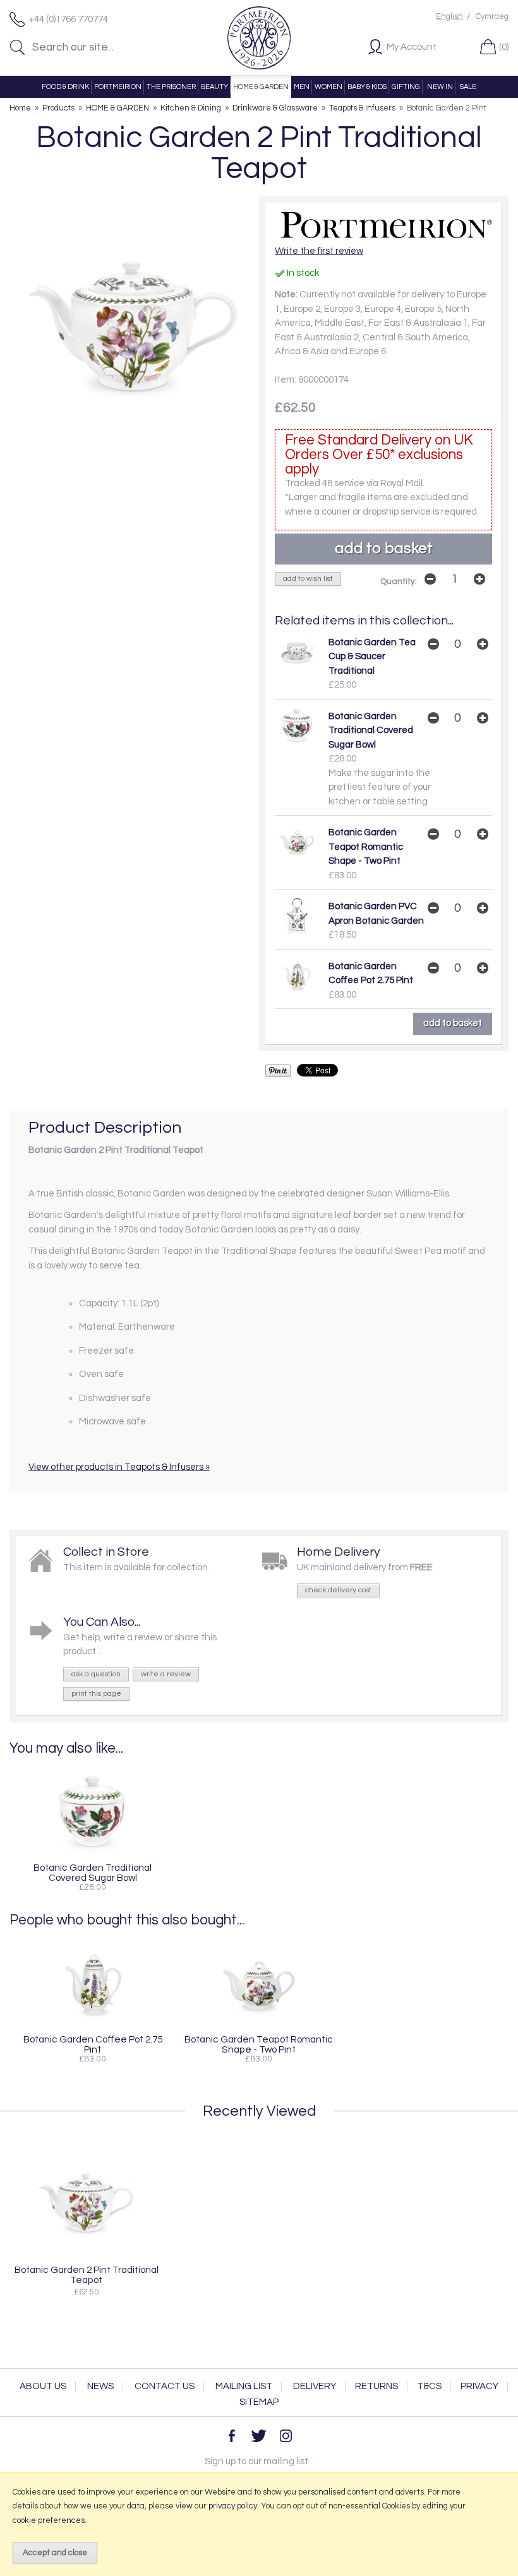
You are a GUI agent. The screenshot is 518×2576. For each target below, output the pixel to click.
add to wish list (308, 579)
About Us (43, 2386)
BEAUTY (214, 87)
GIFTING (406, 87)
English (449, 17)
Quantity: (399, 581)
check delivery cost (338, 1590)
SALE (468, 87)
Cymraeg (492, 17)
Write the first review (319, 251)
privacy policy (233, 2506)
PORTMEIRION (118, 87)
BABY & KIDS (367, 87)
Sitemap (259, 2402)
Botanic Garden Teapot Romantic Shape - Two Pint (366, 847)
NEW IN (440, 87)
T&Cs (429, 2386)
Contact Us (165, 2386)
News (100, 2386)
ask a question (96, 1674)
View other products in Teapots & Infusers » (119, 1467)
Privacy (479, 2386)
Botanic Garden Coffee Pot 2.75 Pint (93, 2044)
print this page (96, 1694)
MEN (302, 87)
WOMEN (328, 87)
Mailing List (244, 2386)
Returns (376, 2386)
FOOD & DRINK (65, 87)
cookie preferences (49, 2520)
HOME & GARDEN (261, 87)
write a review (166, 1674)
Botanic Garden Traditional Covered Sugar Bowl (371, 730)
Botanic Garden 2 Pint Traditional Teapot (87, 2275)
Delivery (315, 2386)
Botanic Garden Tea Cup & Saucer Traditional (372, 657)
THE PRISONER (171, 87)
